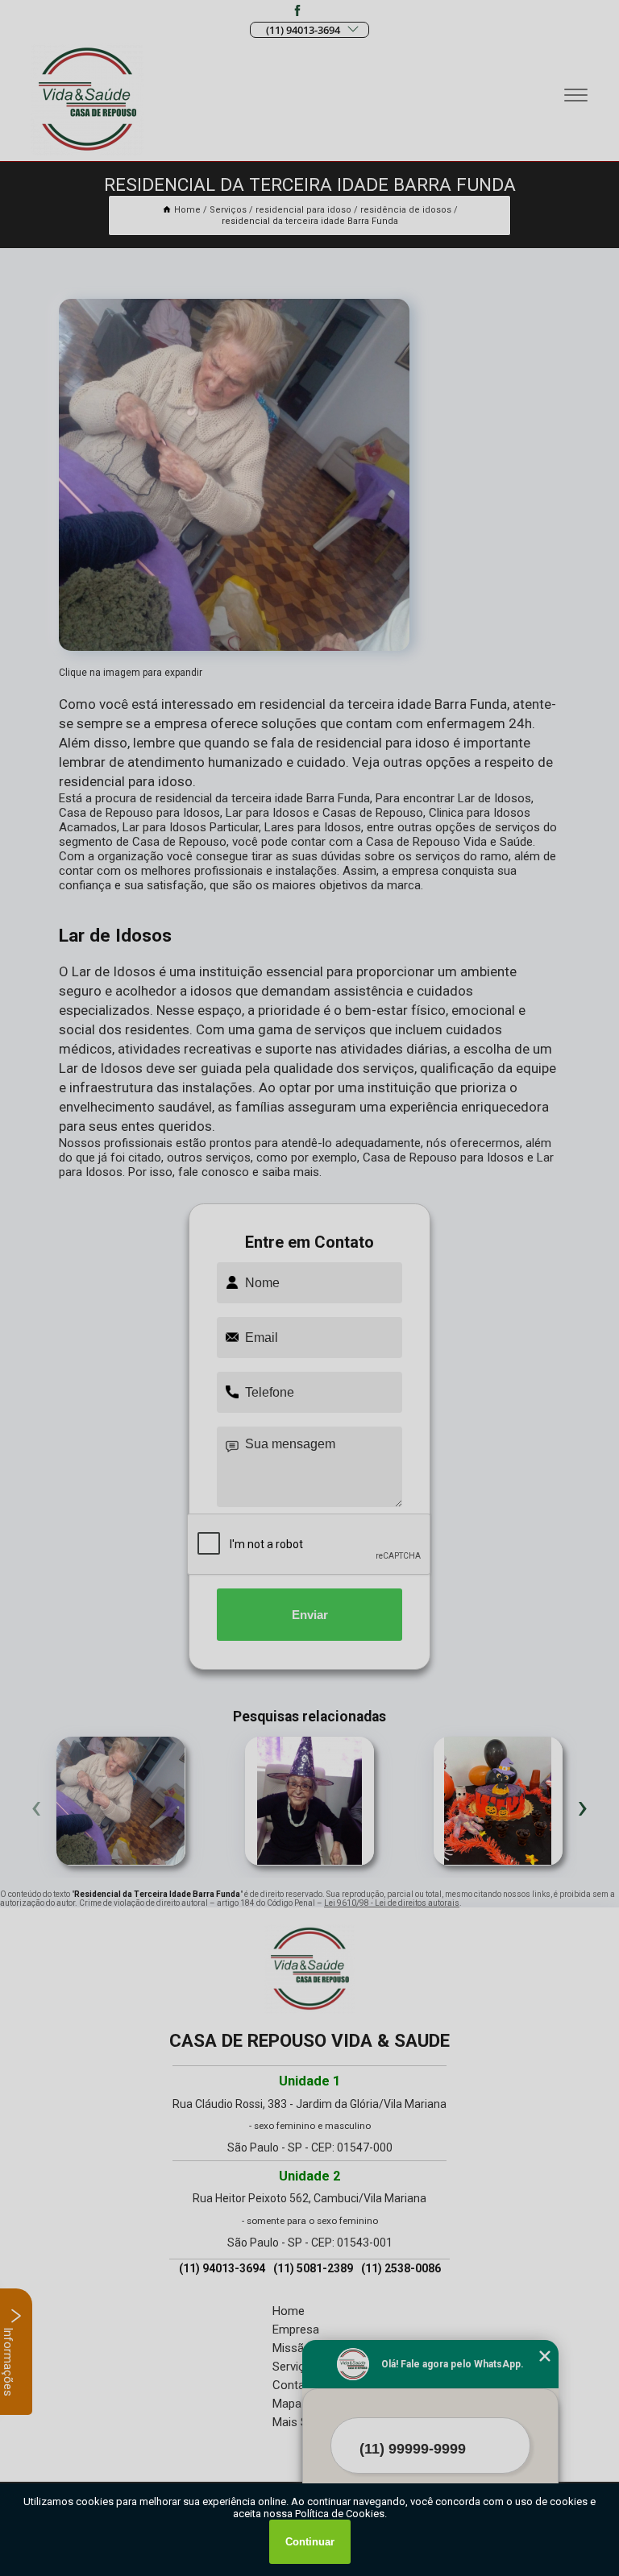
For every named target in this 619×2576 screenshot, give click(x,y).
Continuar (310, 2542)
